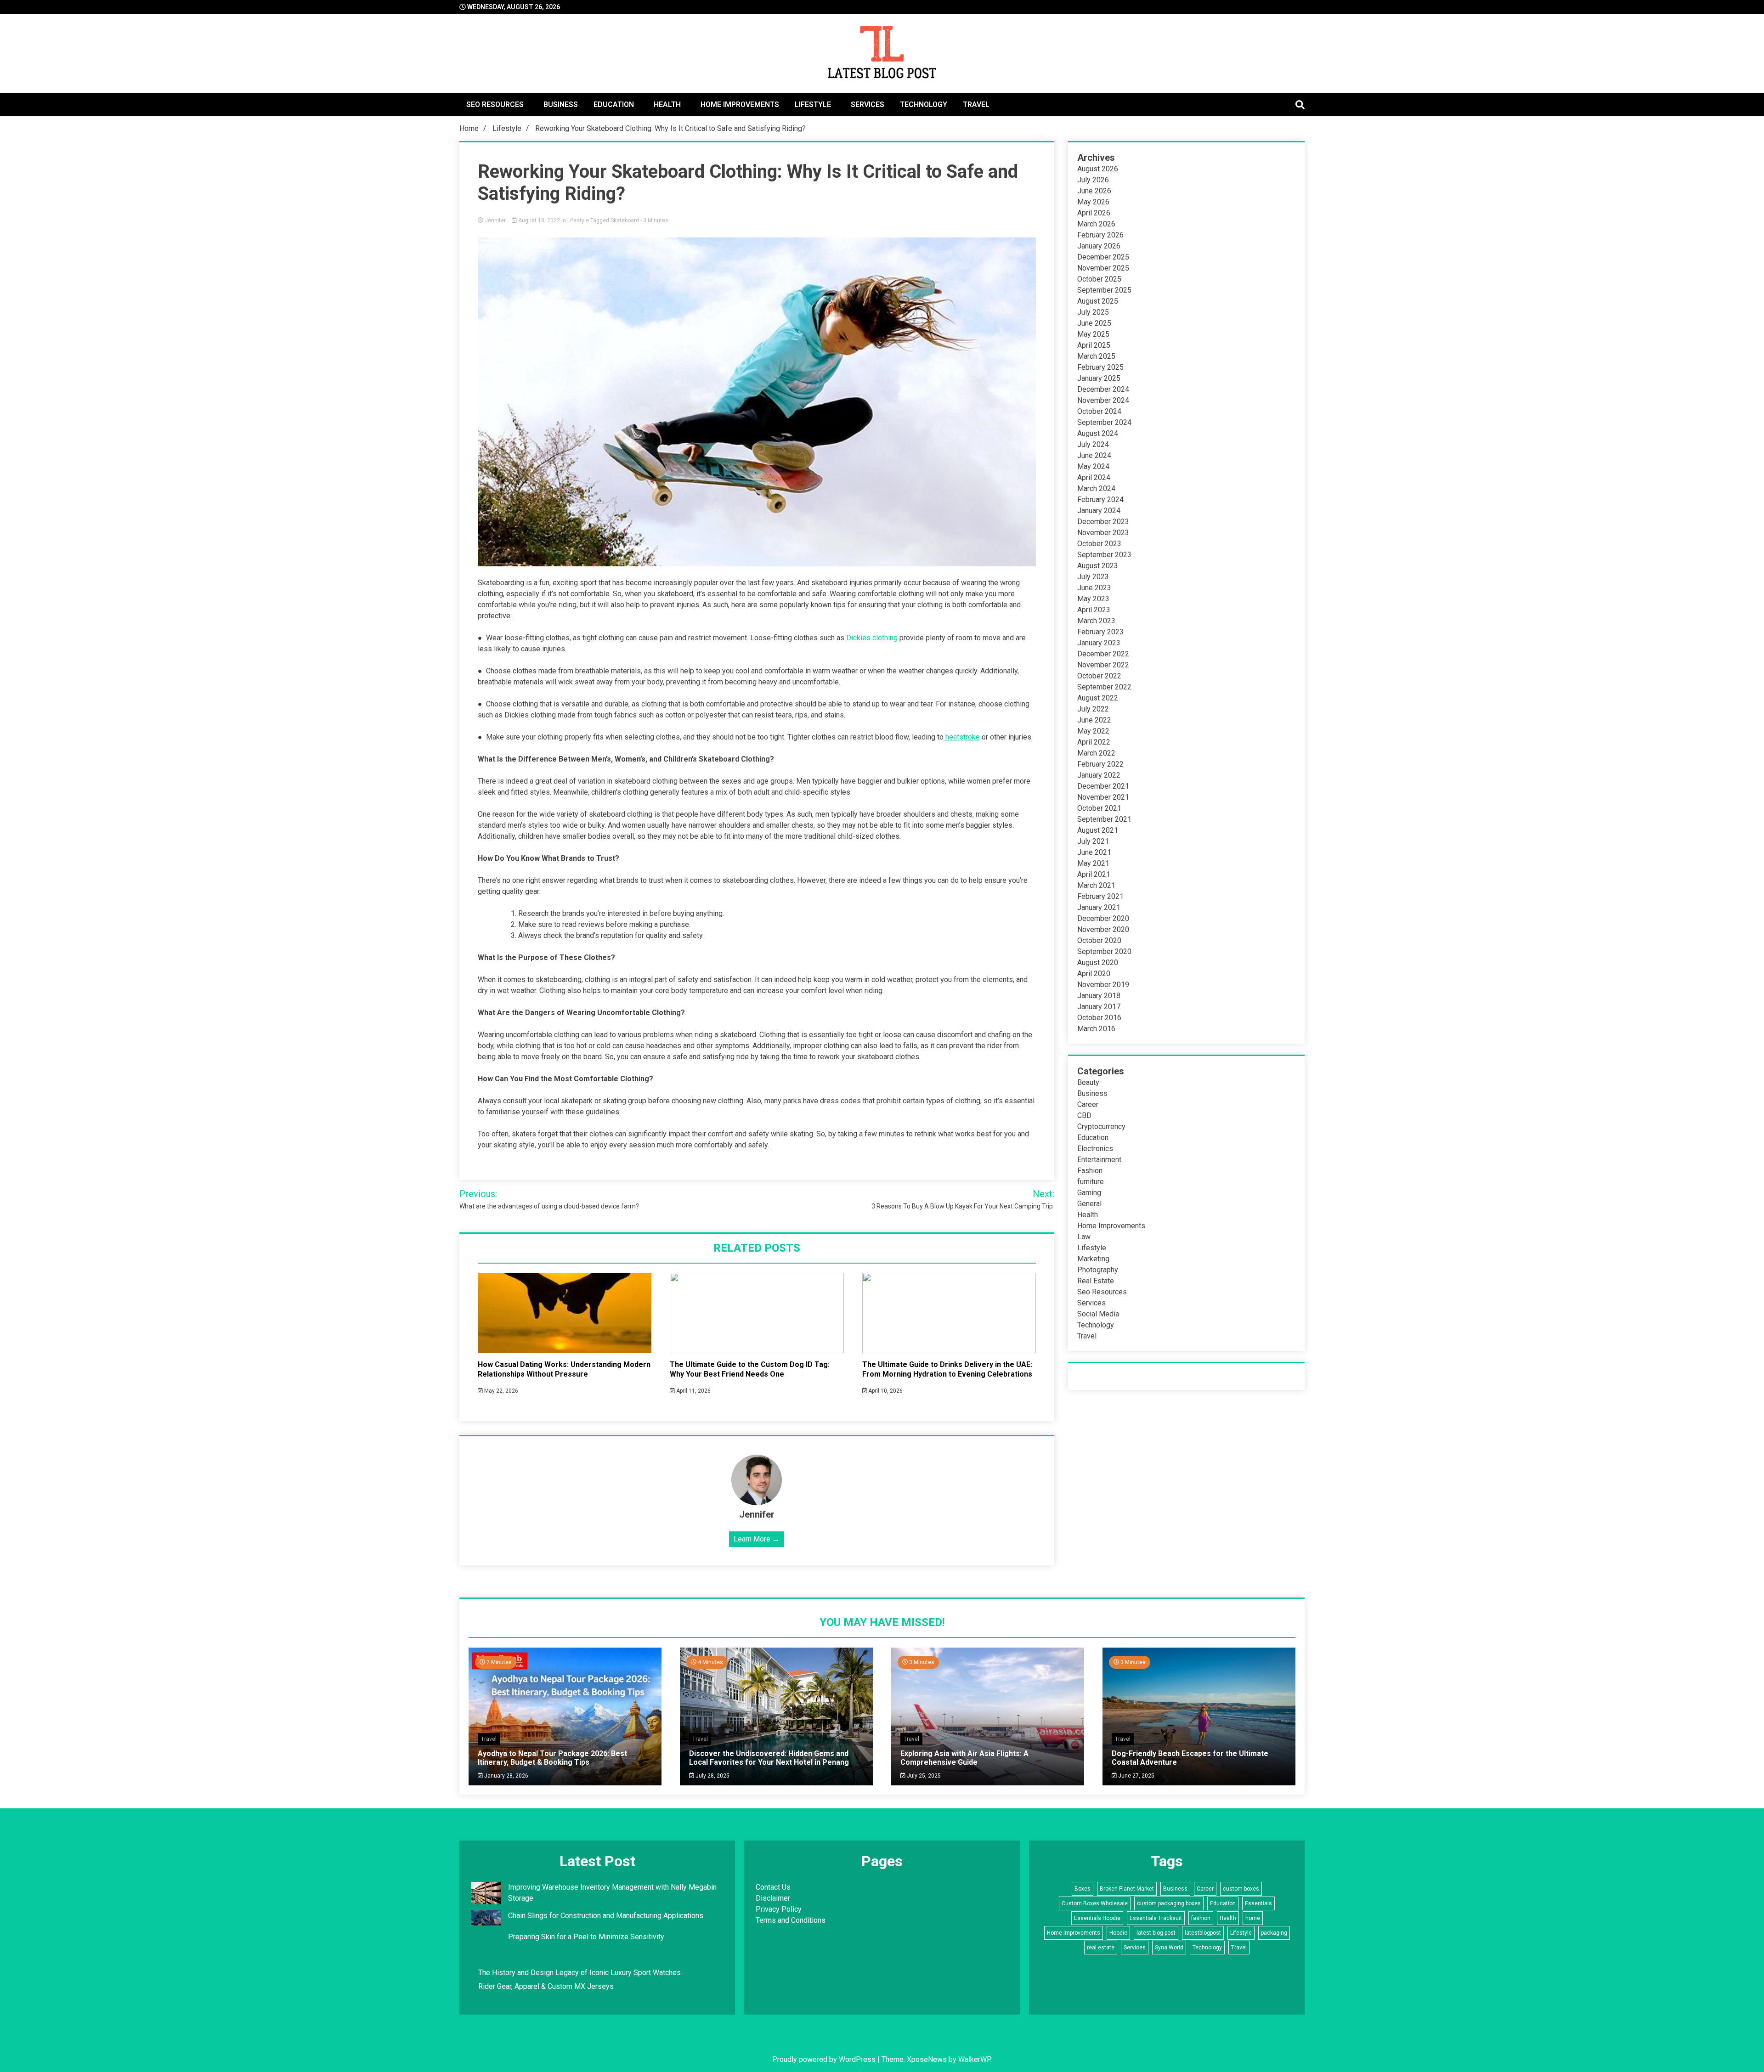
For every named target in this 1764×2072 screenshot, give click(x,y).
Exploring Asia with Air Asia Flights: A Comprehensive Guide (964, 1758)
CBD (1084, 1115)
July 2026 (1093, 180)
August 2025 (1098, 301)
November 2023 (1103, 533)
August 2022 (1098, 698)
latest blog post (1156, 1933)
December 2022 (1103, 654)
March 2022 (1096, 753)
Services (868, 104)
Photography (1098, 1270)
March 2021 (1096, 885)
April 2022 (1094, 742)
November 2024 (1103, 400)
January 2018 (1099, 996)
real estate (1101, 1948)
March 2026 (1096, 224)
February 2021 (1100, 896)
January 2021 (1099, 907)
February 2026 (1100, 235)
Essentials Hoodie (1097, 1918)
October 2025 (1099, 279)
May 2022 (1093, 731)
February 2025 (1100, 367)
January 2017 (1099, 1007)
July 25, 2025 (923, 1776)
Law (1084, 1237)
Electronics (1095, 1149)
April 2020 (1094, 974)
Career (1088, 1104)
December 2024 (1103, 389)
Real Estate (1096, 1281)
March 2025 (1096, 356)
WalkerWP (974, 2059)
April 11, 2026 (693, 1391)
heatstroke (962, 737)
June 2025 (1094, 323)
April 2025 (1094, 345)
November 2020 (1103, 929)
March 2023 (1096, 621)
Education (614, 104)
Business (561, 104)
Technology (924, 104)
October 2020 (1099, 940)
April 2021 (1094, 874)
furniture (1091, 1182)
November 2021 (1103, 797)
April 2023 (1094, 610)
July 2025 (1093, 312)
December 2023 (1103, 522)
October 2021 (1099, 808)
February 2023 (1100, 632)
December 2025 (1103, 257)
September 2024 (1104, 422)
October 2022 (1099, 676)
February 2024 (1100, 500)
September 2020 (1104, 951)
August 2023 (1098, 566)
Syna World (1169, 1948)
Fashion (1090, 1171)
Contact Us (773, 1887)
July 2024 (1093, 444)
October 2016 (1099, 1018)
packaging (1274, 1933)
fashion (1201, 1918)
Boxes (1083, 1889)
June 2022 (1094, 720)
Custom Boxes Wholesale (1095, 1903)
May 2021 (1093, 863)
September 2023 (1104, 555)
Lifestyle (813, 104)
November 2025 (1103, 268)
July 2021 (1093, 841)
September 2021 (1104, 819)
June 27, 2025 (1136, 1776)
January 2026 (1099, 246)
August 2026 (1098, 169)
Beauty (1088, 1082)
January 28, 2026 (506, 1776)
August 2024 (1098, 433)
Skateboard (625, 220)
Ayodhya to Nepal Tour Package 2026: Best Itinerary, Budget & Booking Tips (552, 1758)
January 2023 (1099, 643)
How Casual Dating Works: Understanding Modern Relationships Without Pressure (564, 1369)
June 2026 (1094, 191)
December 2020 (1103, 918)
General (1089, 1204)
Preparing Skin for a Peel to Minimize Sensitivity (587, 1937)
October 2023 (1099, 544)
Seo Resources (495, 104)
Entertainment (1099, 1160)
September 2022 (1104, 687)
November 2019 (1103, 985)
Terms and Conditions (791, 1920)
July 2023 (1093, 577)
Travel (976, 104)
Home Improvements (740, 104)
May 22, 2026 (500, 1391)
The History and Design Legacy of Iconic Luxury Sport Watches (580, 1973)
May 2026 (1093, 202)
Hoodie (1118, 1933)
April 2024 (1094, 477)
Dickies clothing (872, 638)
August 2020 (1098, 963)
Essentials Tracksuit (1156, 1918)
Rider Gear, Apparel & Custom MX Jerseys (546, 1986)
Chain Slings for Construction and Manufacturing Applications (606, 1916)
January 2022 (1099, 775)
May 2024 (1093, 466)
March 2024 (1096, 488)
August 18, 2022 (539, 220)
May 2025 (1093, 334)
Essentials (1258, 1903)
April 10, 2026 (885, 1391)
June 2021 (1094, 852)
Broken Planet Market (1127, 1889)
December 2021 (1103, 786)
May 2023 (1093, 599)
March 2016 (1096, 1029)
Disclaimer (773, 1898)
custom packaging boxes (1169, 1903)
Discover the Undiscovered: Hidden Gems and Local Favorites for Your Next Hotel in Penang (769, 1758)
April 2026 (1094, 213)
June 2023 (1094, 588)
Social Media (1098, 1314)
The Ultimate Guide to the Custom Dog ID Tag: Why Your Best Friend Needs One (750, 1369)
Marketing (1093, 1259)
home (1253, 1918)
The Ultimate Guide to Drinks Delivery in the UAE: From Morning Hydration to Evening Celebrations (947, 1369)
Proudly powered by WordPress (825, 2059)
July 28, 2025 (712, 1776)
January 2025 (1099, 378)
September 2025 (1104, 290)
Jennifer (495, 220)
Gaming (1089, 1193)
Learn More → (757, 1539)
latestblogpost (1203, 1933)
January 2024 (1099, 511)
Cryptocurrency (1101, 1126)
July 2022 (1093, 709)
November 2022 (1103, 665)
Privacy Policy (779, 1909)
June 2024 (1094, 455)
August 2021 (1098, 830)
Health (667, 104)
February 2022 (1100, 764)
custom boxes (1241, 1889)
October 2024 (1099, 411)
